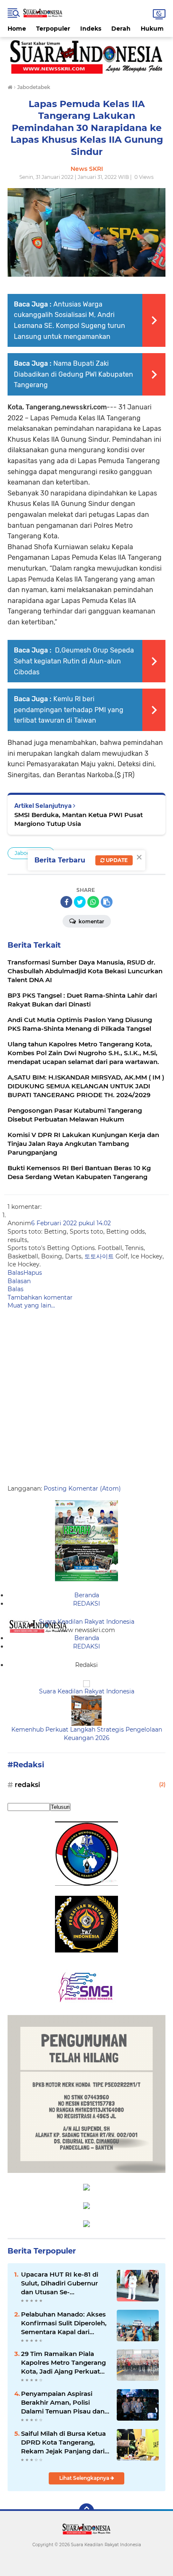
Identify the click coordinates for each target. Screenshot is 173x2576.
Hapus (33, 1273)
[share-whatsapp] (93, 902)
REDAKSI (86, 1604)
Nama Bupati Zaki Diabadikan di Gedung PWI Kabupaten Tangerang (73, 374)
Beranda (87, 1595)
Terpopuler (53, 29)
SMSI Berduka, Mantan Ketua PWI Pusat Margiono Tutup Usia (79, 819)
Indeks (91, 29)
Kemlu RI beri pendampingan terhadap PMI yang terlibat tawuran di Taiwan (69, 710)
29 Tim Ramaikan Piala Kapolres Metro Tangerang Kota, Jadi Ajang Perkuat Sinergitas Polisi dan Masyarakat (63, 2363)
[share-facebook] (66, 902)
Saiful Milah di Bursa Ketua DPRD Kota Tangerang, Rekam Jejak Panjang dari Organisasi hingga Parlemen (63, 2442)
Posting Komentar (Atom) (82, 1488)
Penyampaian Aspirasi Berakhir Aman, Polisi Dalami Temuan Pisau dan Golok (63, 2403)
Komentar (91, 921)
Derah (121, 29)
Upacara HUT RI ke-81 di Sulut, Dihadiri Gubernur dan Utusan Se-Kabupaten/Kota (60, 2283)
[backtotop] (86, 2511)
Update (116, 860)
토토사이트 (99, 1256)
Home (17, 29)
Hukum (152, 29)
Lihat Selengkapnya (85, 2478)
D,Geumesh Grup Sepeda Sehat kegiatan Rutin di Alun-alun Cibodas (74, 661)
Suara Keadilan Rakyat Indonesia (87, 1622)
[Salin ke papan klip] (107, 902)
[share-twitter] (80, 902)
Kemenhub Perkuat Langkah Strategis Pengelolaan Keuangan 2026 (87, 1734)
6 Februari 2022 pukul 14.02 (71, 1223)
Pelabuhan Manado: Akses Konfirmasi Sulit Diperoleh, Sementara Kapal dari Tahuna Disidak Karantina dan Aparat (64, 2323)
